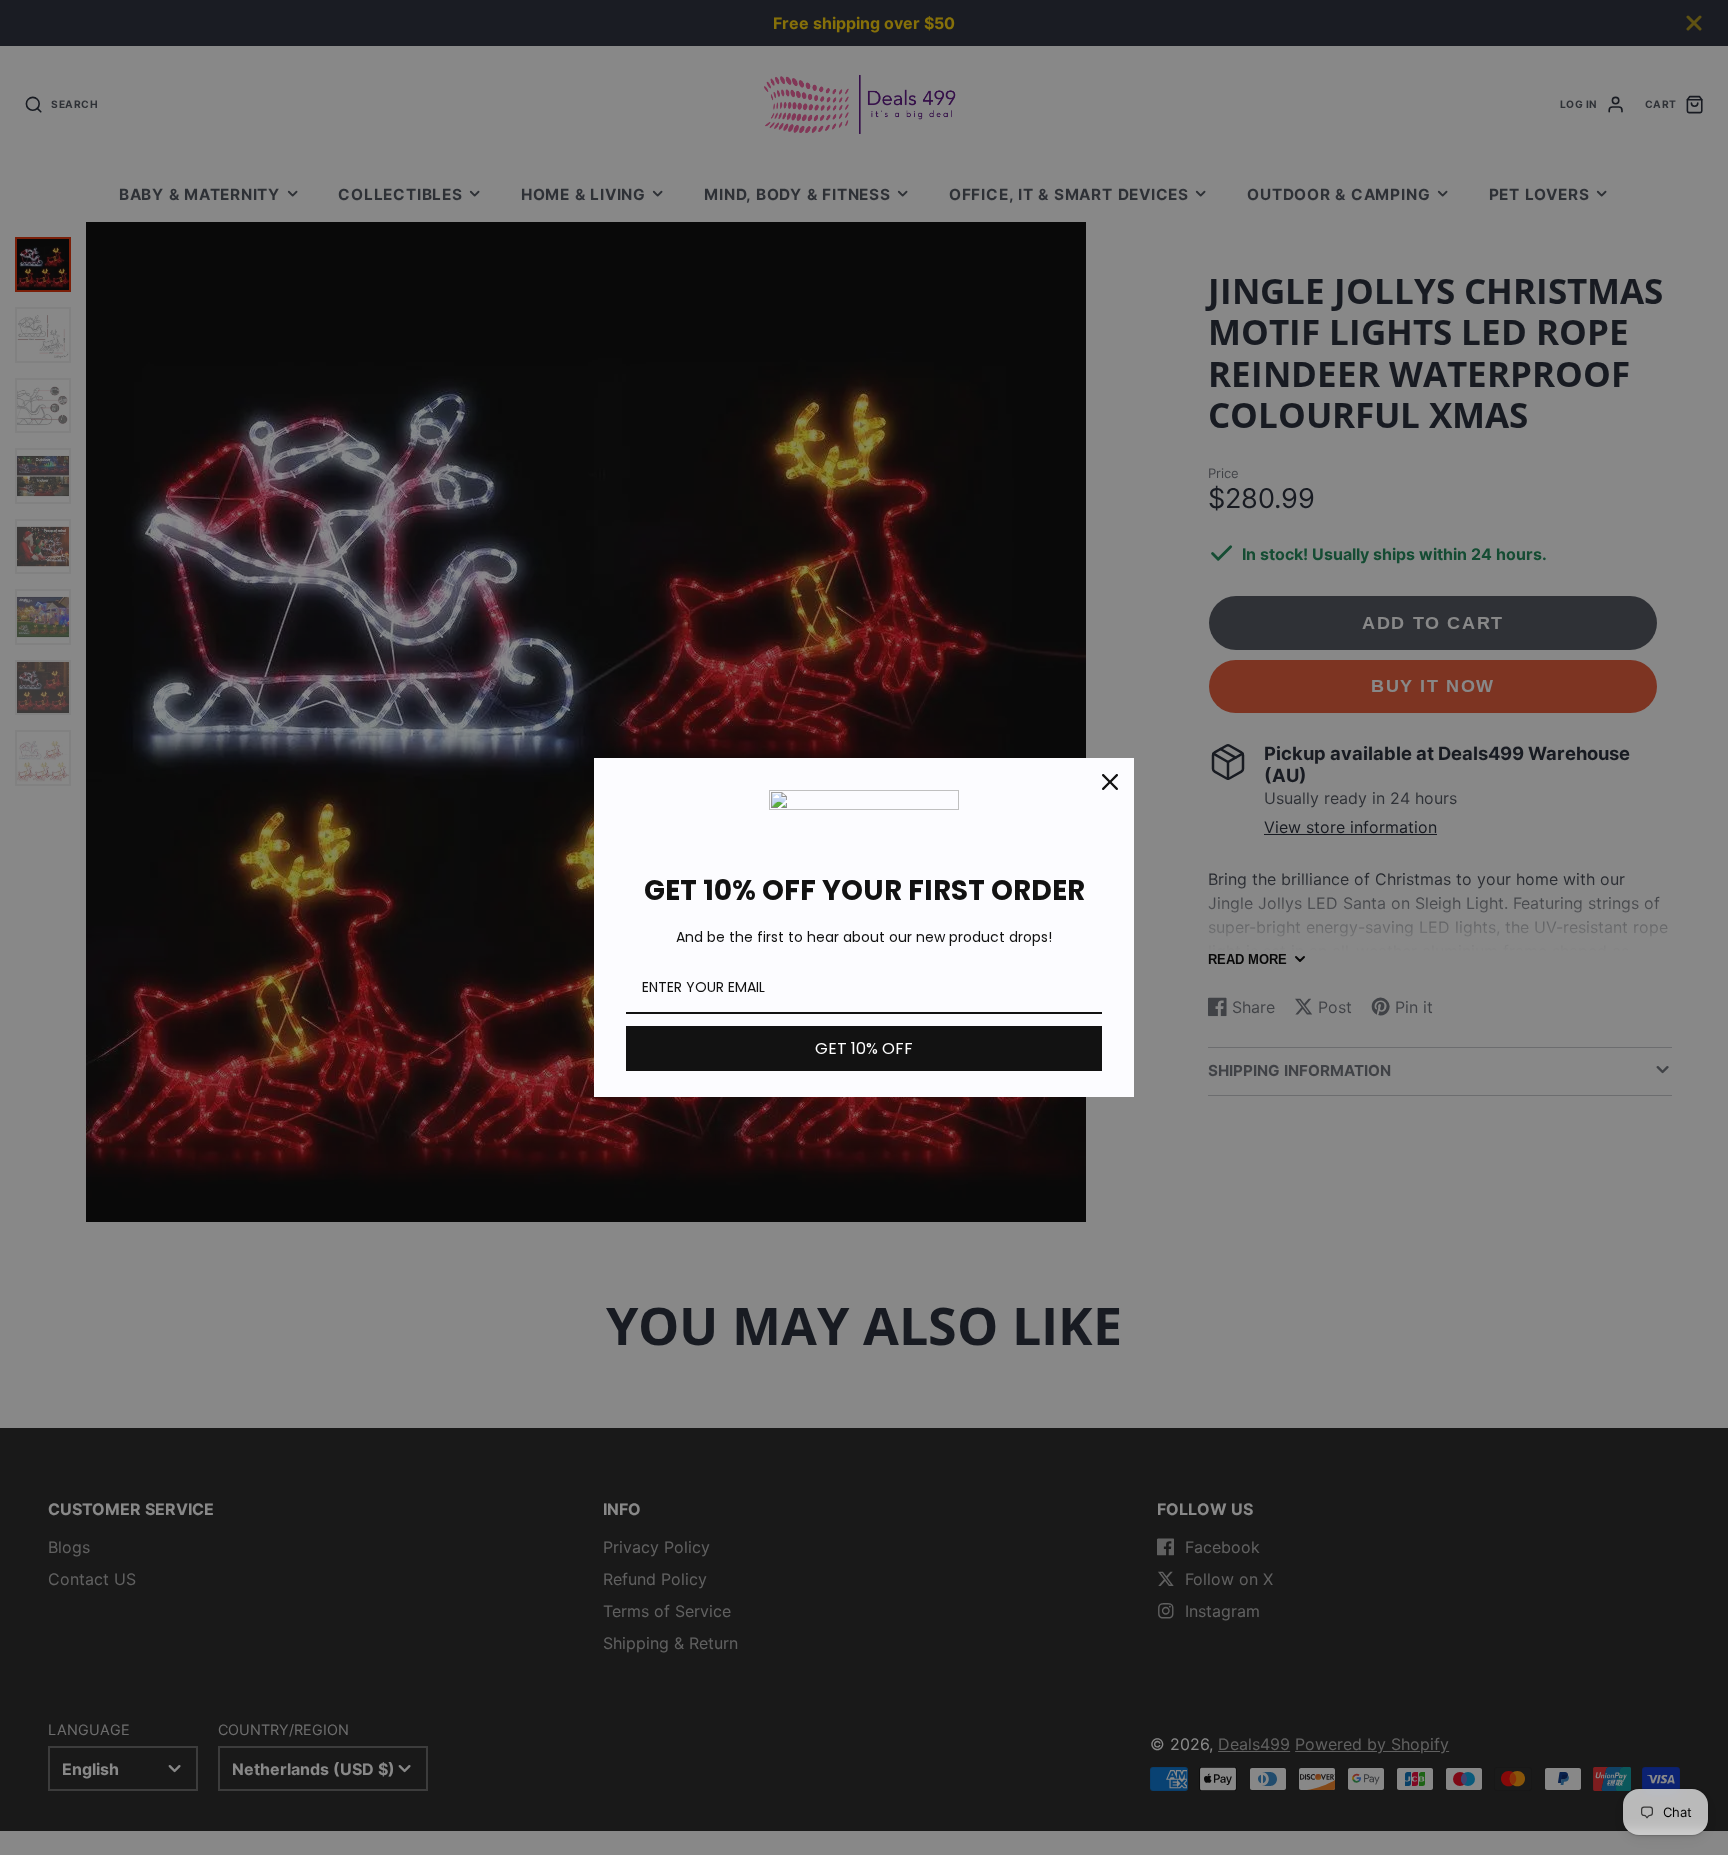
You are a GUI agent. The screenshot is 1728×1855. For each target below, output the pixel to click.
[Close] (1110, 782)
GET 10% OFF (864, 1048)
